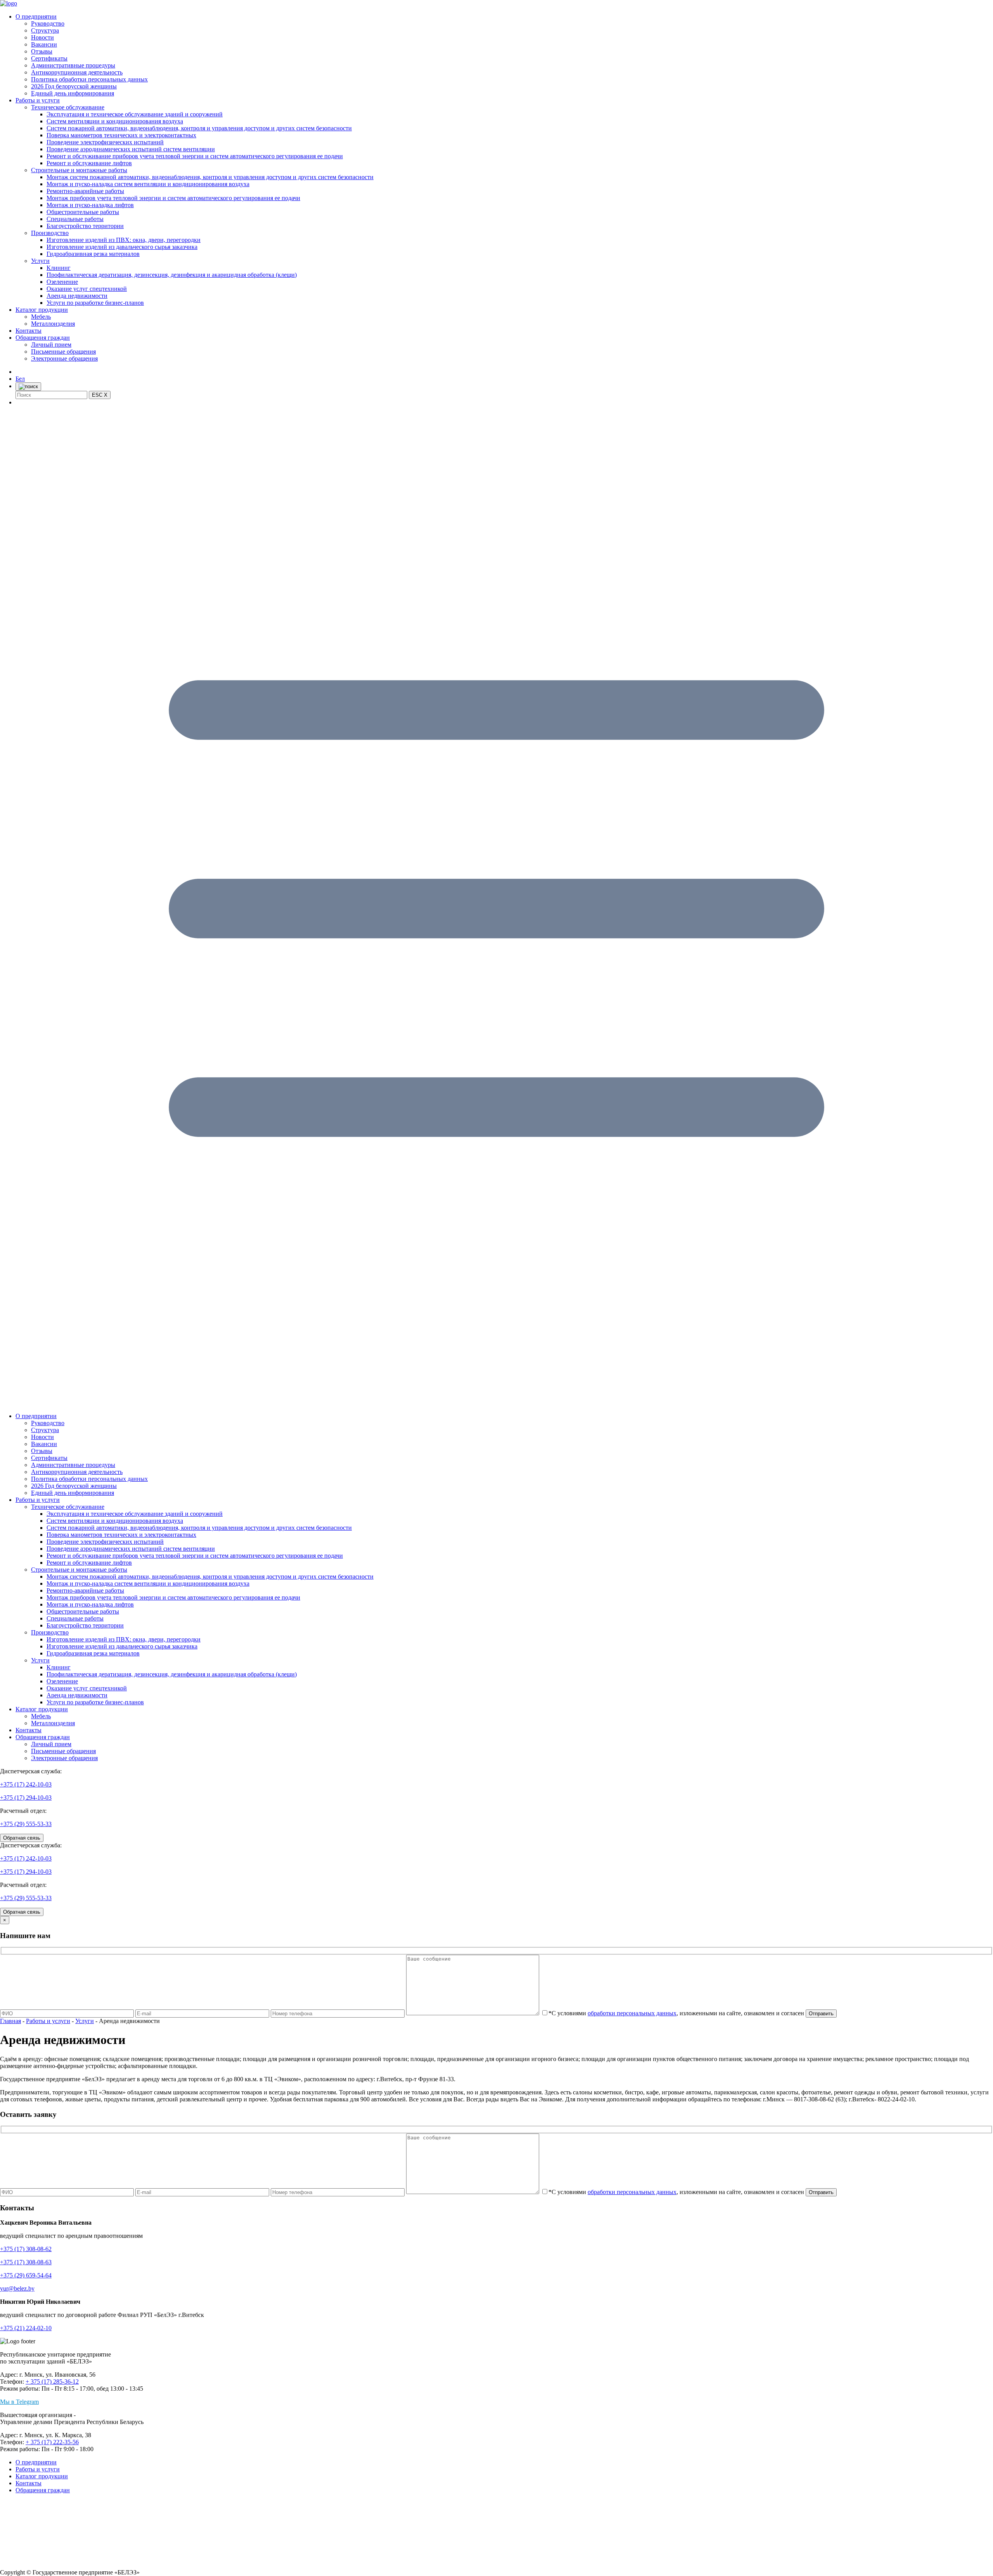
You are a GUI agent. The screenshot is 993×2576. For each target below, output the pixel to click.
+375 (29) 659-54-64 (26, 2275)
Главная (10, 2021)
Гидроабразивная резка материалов (93, 254)
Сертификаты (49, 58)
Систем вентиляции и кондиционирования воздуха (115, 121)
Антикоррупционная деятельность (77, 72)
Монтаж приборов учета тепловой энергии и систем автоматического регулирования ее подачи (173, 198)
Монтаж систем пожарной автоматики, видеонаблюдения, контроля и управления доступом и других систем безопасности (210, 177)
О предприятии (36, 16)
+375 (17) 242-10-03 (26, 1784)
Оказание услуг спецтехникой (87, 289)
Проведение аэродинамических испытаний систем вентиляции (131, 149)
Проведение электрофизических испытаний (105, 142)
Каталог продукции (42, 310)
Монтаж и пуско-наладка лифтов (90, 205)
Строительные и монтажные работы (79, 170)
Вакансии (44, 44)
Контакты (29, 331)
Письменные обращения (63, 352)
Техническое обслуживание (68, 107)
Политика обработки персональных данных (89, 79)
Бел (20, 379)
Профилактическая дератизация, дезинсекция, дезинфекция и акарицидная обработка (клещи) (172, 275)
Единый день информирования (73, 93)
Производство (50, 233)
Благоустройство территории (85, 226)
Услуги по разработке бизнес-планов (95, 303)
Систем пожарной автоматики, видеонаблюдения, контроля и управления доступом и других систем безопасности (199, 128)
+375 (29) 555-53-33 (26, 1824)
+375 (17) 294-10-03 (26, 1798)
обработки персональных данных (632, 2013)
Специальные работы (75, 219)
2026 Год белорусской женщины (74, 86)
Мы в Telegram (19, 2402)
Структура (45, 30)
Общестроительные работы (83, 212)
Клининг (59, 268)
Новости (42, 37)
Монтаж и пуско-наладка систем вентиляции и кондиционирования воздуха (148, 184)
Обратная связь (22, 1838)
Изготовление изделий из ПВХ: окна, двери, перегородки (124, 240)
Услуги (40, 261)
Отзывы (42, 51)
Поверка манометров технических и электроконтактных (121, 135)
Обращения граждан (43, 338)
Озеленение (62, 282)
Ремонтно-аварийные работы (85, 191)
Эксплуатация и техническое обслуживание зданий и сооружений (135, 114)
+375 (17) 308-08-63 (26, 2262)
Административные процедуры (73, 65)
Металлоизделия (53, 324)
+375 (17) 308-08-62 (26, 2249)
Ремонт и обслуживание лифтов (89, 163)
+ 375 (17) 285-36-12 (52, 2382)
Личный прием (51, 345)
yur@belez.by (17, 2288)
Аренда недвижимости (77, 296)
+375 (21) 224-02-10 (26, 2328)
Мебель (41, 317)
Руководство (48, 23)
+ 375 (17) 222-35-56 (52, 2442)
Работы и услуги (38, 100)
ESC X (100, 395)
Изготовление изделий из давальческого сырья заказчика (122, 247)
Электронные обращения (64, 358)
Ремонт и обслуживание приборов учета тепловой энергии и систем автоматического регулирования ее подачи (195, 156)
